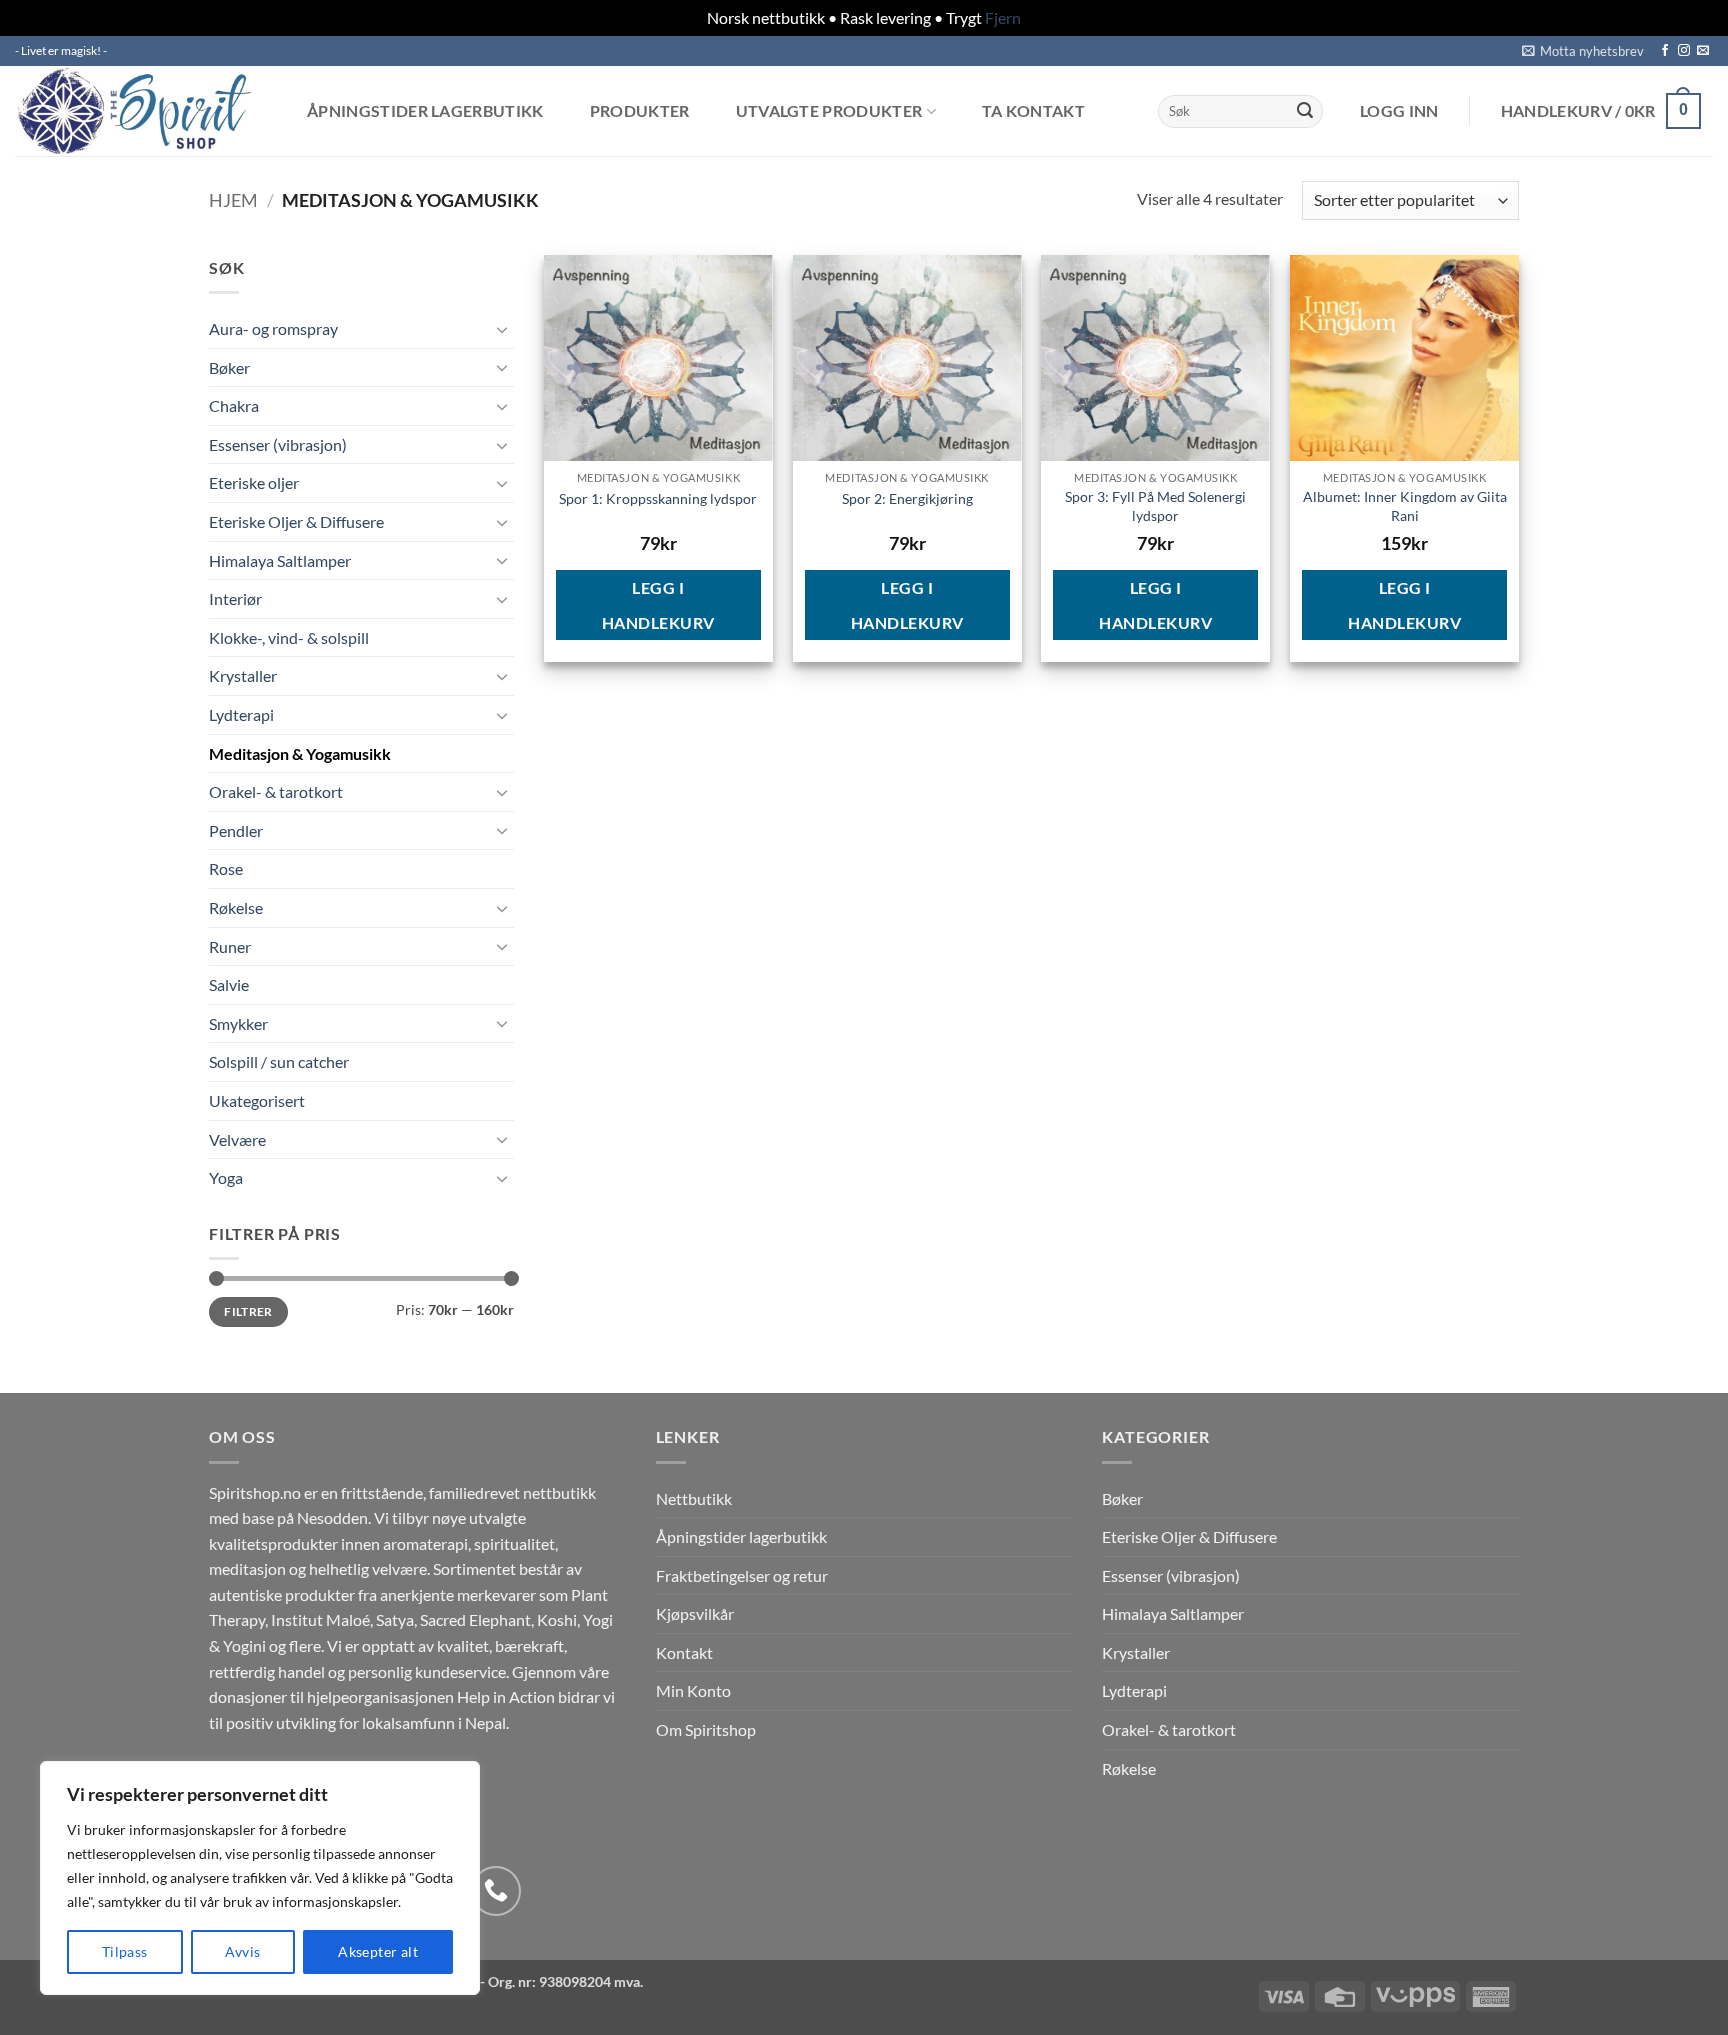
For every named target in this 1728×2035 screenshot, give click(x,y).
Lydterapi (241, 714)
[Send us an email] (1703, 51)
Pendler (236, 830)
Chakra (234, 405)
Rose (226, 868)
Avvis (242, 1951)
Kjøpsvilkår (695, 1613)
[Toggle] (502, 329)
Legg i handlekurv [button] (658, 605)
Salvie (229, 984)
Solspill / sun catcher (279, 1061)
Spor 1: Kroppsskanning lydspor (658, 498)
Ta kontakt (1033, 111)
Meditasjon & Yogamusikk (300, 753)
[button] (1583, 51)
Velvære (237, 1139)
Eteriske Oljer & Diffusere (296, 521)
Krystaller (243, 675)
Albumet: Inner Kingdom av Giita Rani (1405, 506)
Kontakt (684, 1652)
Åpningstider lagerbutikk (425, 111)
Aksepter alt (378, 1951)
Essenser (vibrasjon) (278, 444)
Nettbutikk (694, 1498)
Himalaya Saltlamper (280, 560)
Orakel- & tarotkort (276, 791)
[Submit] (1305, 111)
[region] (260, 1878)
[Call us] (496, 1891)
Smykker (238, 1023)
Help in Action (506, 1696)
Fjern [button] (1003, 17)
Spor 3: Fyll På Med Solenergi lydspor (1155, 506)
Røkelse (236, 907)
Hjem (233, 200)
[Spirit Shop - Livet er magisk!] (140, 111)
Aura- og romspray (273, 328)
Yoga (226, 1177)
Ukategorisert (257, 1100)
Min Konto (693, 1690)
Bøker (229, 367)
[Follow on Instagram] (1684, 51)
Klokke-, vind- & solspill (289, 637)
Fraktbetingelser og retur (742, 1575)
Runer (230, 946)
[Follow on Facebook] (1665, 51)
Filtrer (248, 1311)
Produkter (640, 111)
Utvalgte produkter (829, 111)
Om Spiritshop (706, 1729)
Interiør (235, 598)
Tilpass (125, 1951)
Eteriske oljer (254, 482)
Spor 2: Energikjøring (907, 498)
